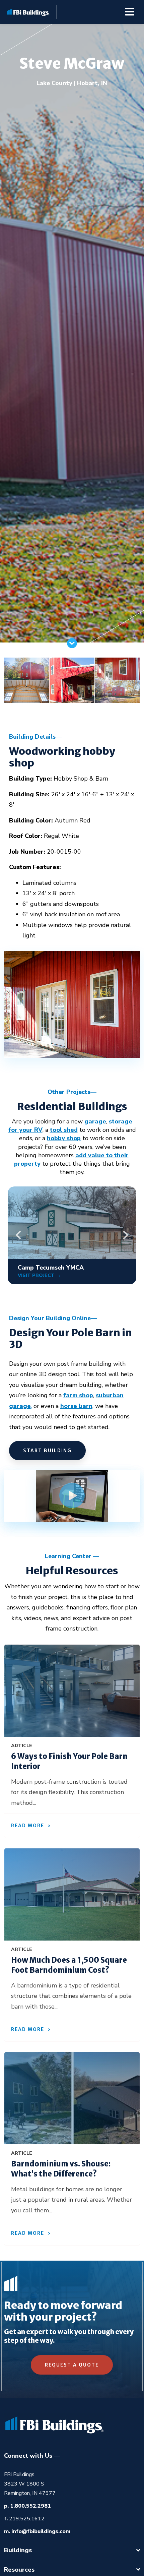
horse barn (76, 1406)
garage (95, 1121)
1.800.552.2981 (30, 2506)
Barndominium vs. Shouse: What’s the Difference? (61, 2169)
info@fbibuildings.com (41, 2531)
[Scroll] (72, 646)
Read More (28, 1826)
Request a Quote (72, 2365)
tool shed (64, 1130)
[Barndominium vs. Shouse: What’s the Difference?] (72, 2098)
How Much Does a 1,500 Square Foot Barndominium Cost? (69, 1965)
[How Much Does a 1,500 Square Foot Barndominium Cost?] (72, 1894)
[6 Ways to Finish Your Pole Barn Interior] (72, 1691)
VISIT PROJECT (37, 1275)
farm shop (78, 1395)
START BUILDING (47, 1451)
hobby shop (64, 1138)
